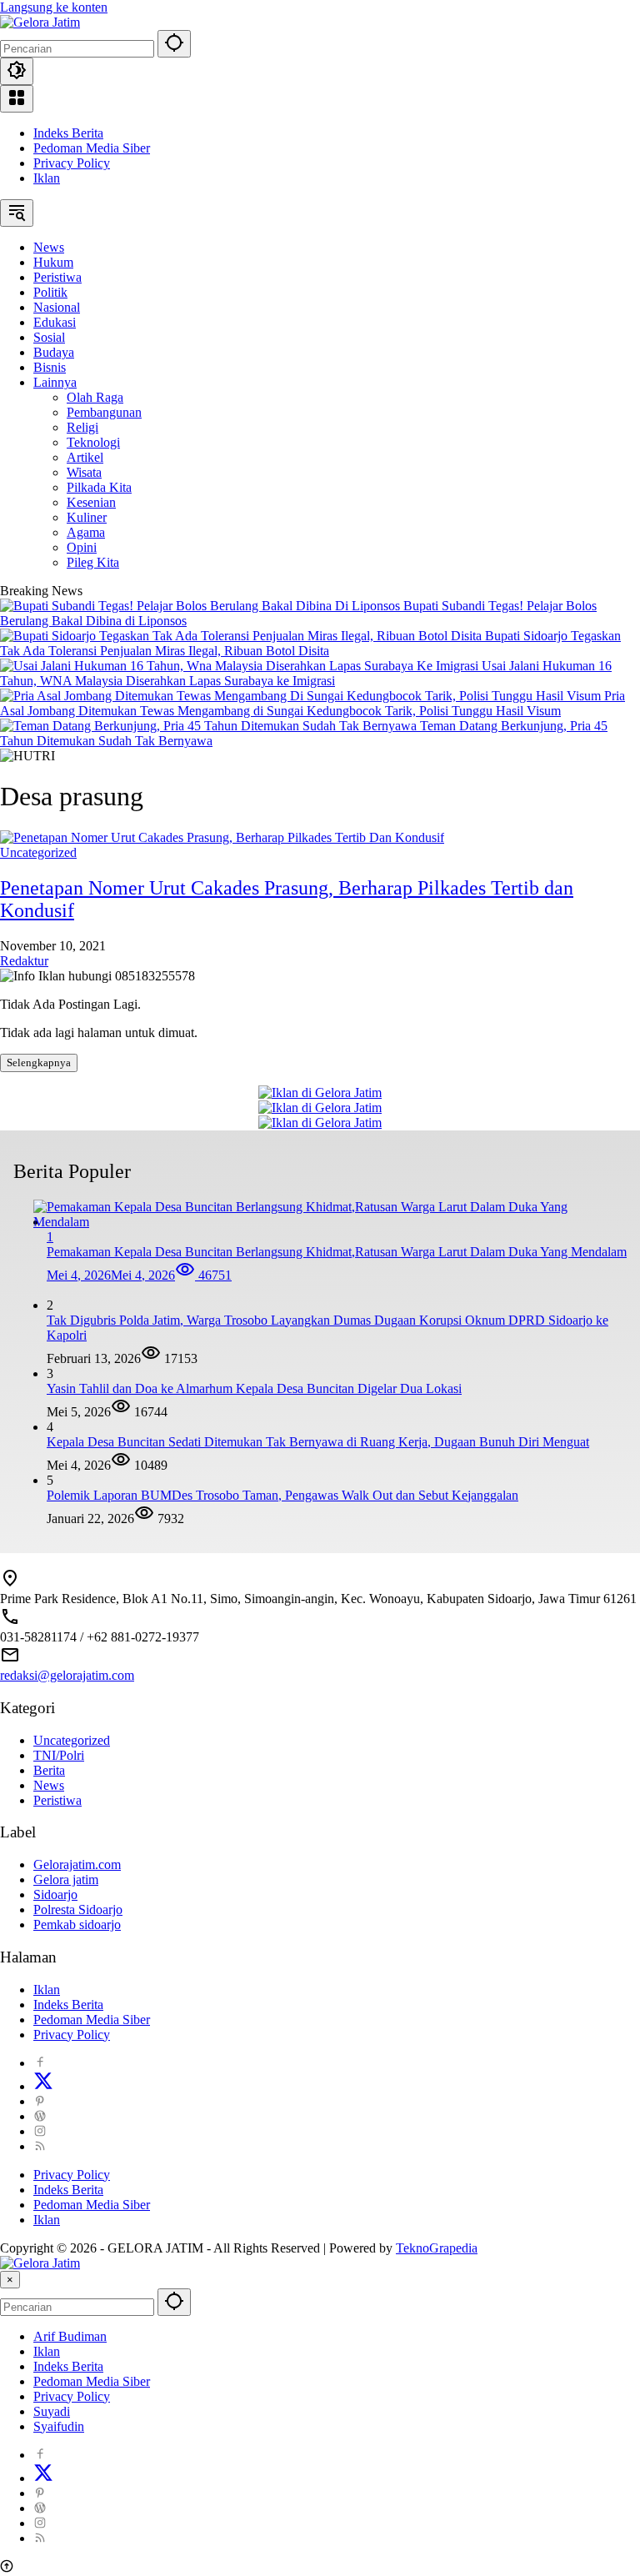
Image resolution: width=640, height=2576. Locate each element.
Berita (49, 1770)
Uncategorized (38, 852)
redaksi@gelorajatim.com (67, 1675)
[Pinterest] (40, 2101)
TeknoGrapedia (437, 2248)
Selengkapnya (39, 1062)
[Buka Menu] (17, 99)
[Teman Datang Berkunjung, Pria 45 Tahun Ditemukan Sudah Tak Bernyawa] (210, 726)
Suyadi (52, 2411)
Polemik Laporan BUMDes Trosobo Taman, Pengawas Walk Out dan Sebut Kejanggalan (282, 1495)
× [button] (10, 2280)
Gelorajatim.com (77, 1864)
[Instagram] (40, 2131)
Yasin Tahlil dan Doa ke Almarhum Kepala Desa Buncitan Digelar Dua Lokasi (254, 1388)
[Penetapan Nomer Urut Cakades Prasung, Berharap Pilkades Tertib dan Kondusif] (222, 837)
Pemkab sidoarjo (77, 1924)
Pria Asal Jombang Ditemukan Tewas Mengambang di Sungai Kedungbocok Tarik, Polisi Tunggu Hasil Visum (312, 703)
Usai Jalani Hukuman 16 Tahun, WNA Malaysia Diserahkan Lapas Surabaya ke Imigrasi (306, 673)
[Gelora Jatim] (40, 22)
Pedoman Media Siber (92, 148)
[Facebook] (40, 2063)
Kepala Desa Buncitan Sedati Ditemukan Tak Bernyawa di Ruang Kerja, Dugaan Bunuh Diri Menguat (318, 1442)
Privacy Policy (72, 163)
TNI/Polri (59, 1755)
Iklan (47, 178)
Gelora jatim (66, 1879)
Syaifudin (59, 2426)
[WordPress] (40, 2116)
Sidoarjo (55, 1894)
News (49, 1785)
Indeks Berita (68, 133)
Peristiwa (57, 1800)
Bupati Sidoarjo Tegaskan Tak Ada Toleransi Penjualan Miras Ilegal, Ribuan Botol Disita (310, 643)
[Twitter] (43, 2086)
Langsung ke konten (54, 7)
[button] (174, 44)
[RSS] (40, 2146)
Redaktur (24, 961)
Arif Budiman (70, 2336)
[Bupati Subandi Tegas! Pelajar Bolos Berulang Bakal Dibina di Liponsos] (202, 606)
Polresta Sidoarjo (78, 1909)
